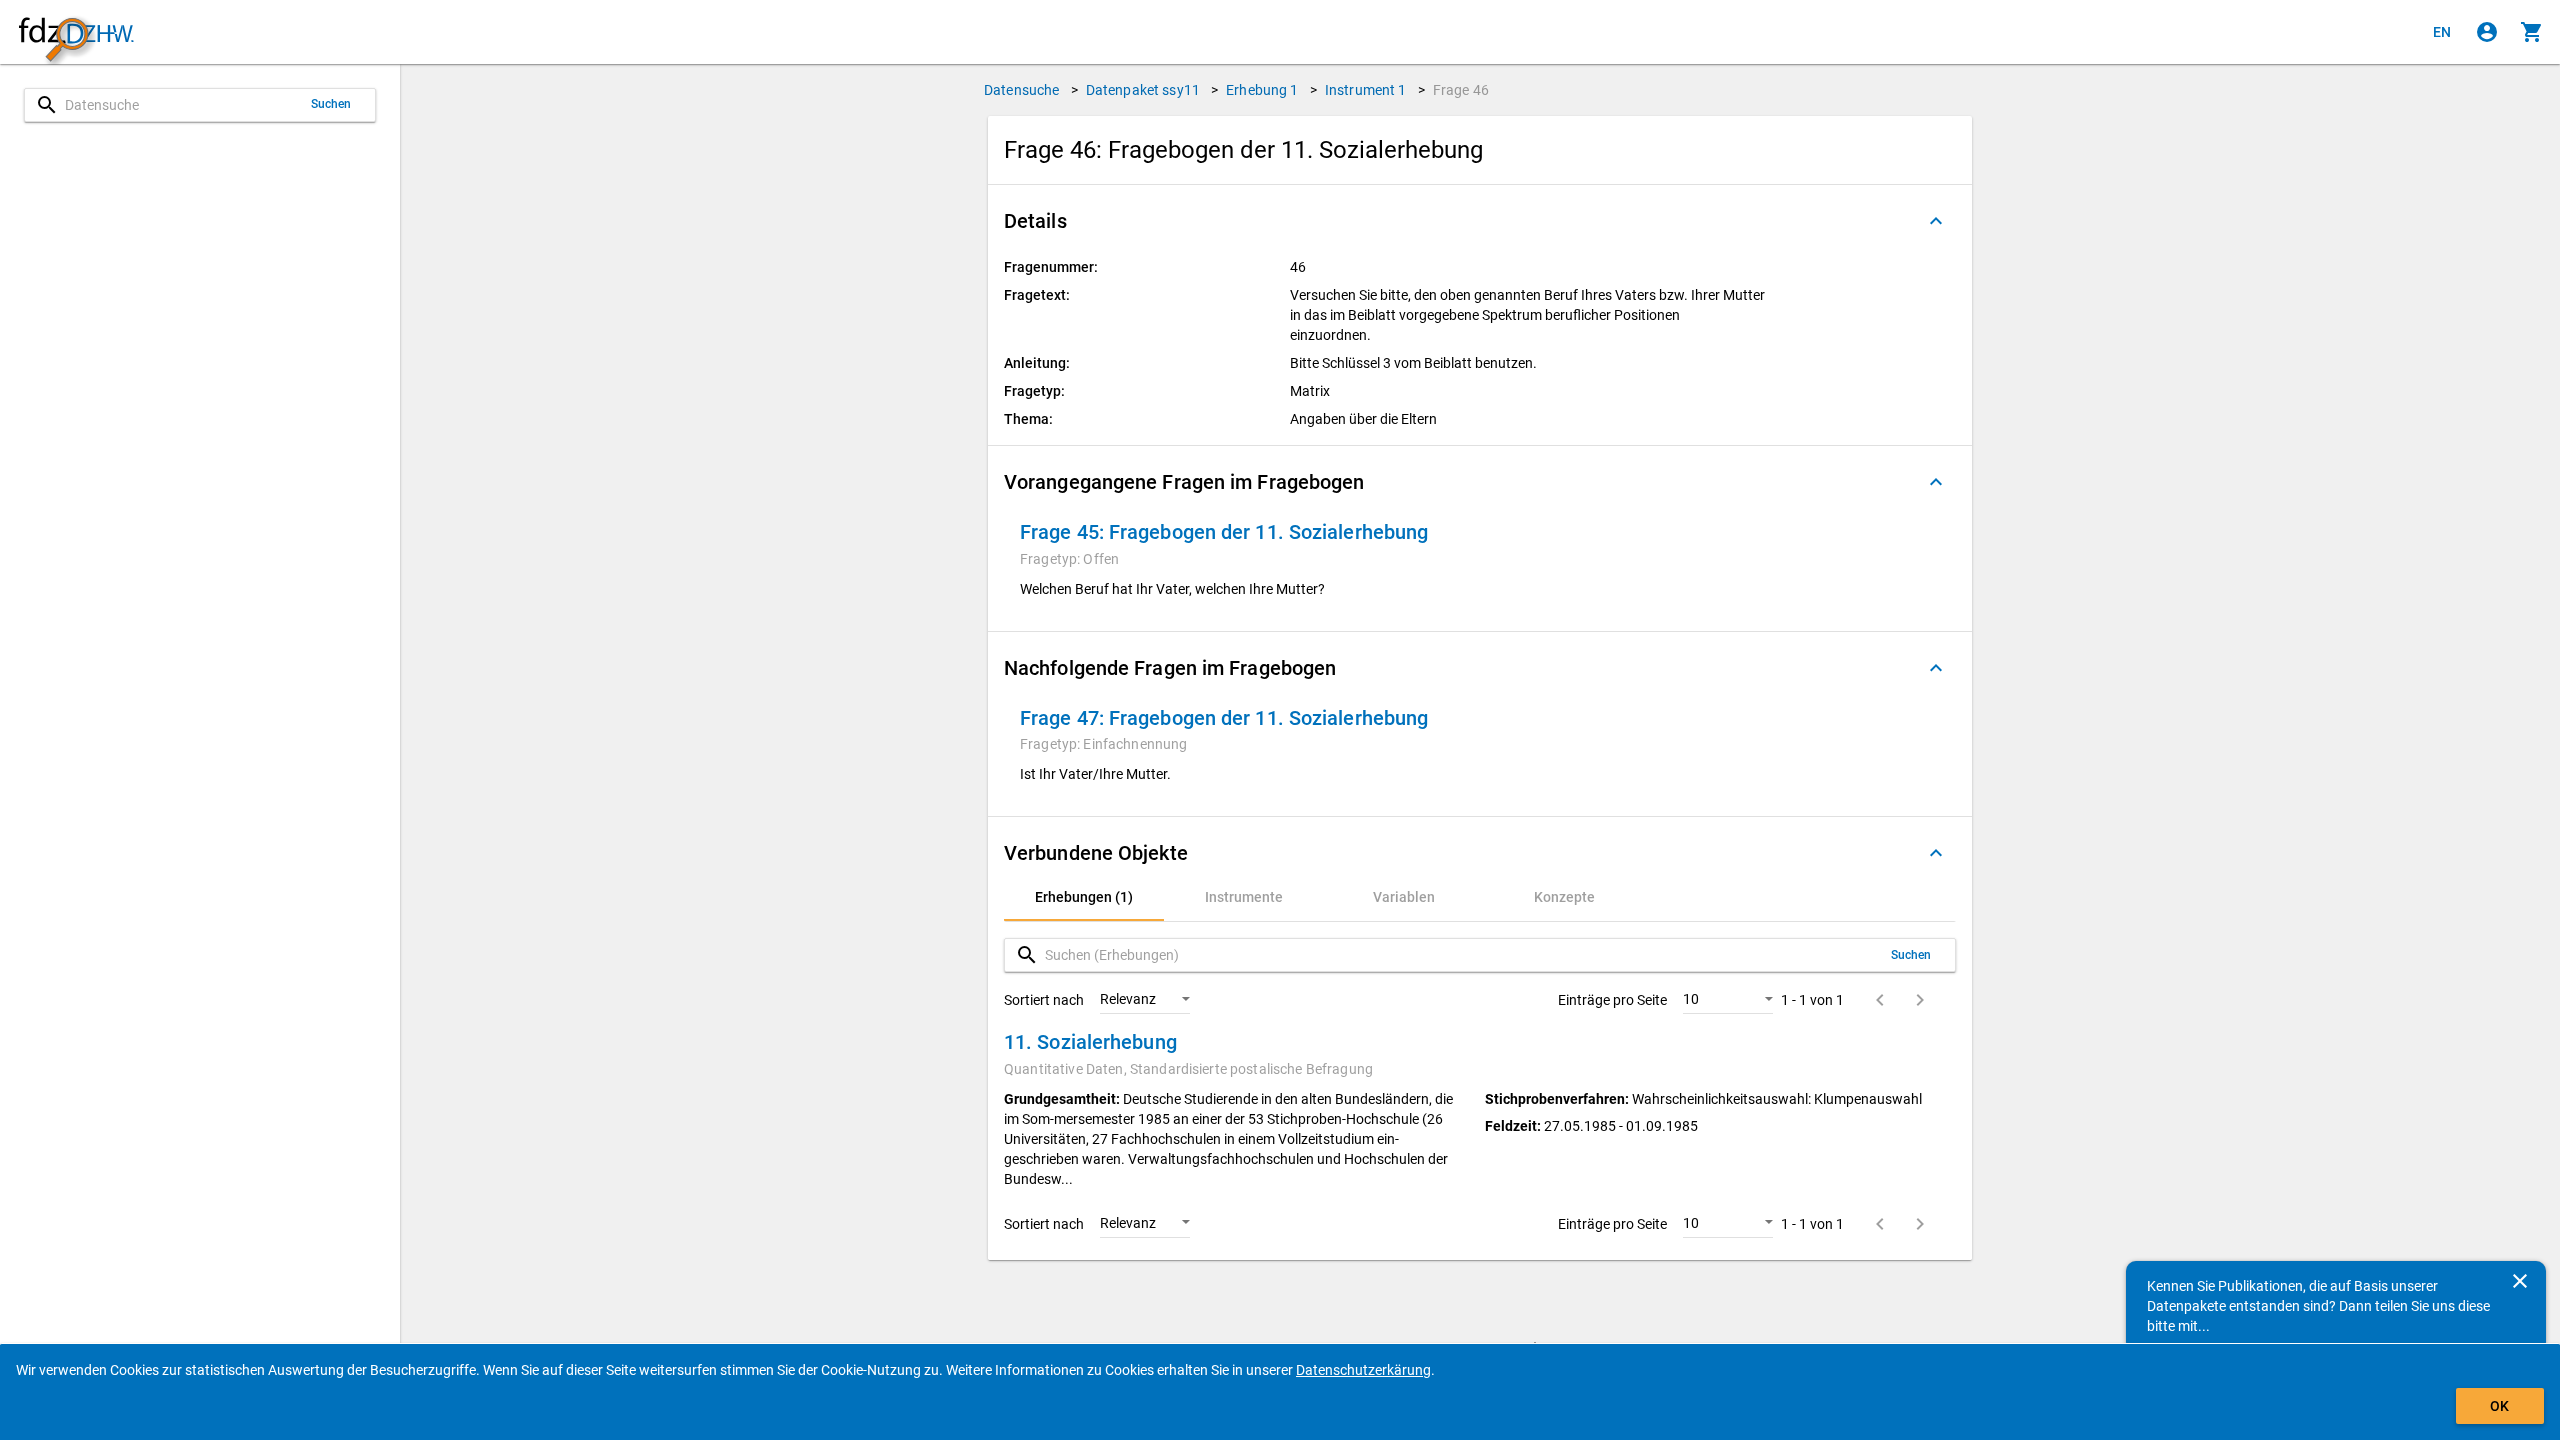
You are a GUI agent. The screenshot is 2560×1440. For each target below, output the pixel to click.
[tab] (1084, 897)
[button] (1480, 221)
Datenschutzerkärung (1363, 1370)
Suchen (331, 104)
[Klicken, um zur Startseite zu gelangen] (76, 32)
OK (2499, 1406)
